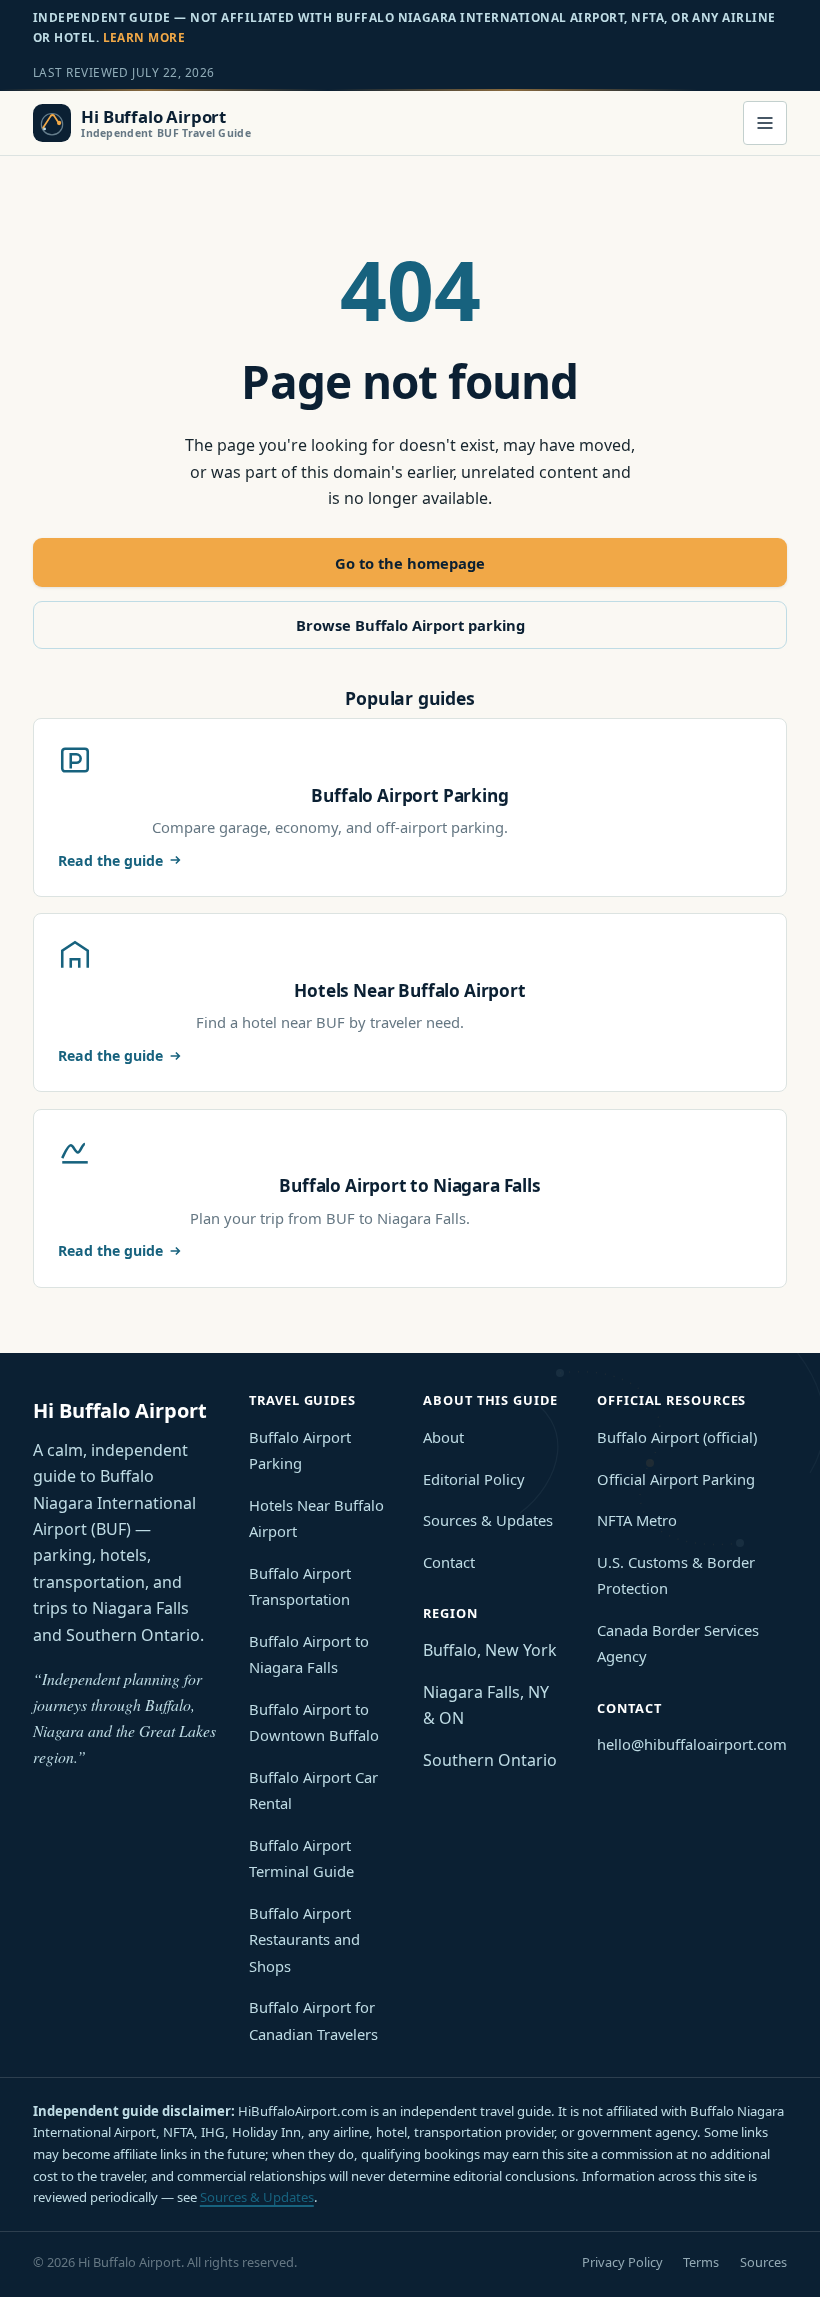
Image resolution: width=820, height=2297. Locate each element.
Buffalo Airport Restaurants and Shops (304, 1939)
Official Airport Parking (676, 1479)
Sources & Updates (488, 1520)
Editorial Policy (474, 1479)
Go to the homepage (410, 563)
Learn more (144, 37)
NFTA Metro (637, 1520)
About (443, 1437)
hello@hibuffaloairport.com (692, 1744)
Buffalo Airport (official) (677, 1437)
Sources (763, 2262)
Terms (701, 2262)
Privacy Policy (622, 2262)
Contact (449, 1562)
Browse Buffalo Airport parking (410, 625)
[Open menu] (765, 123)
